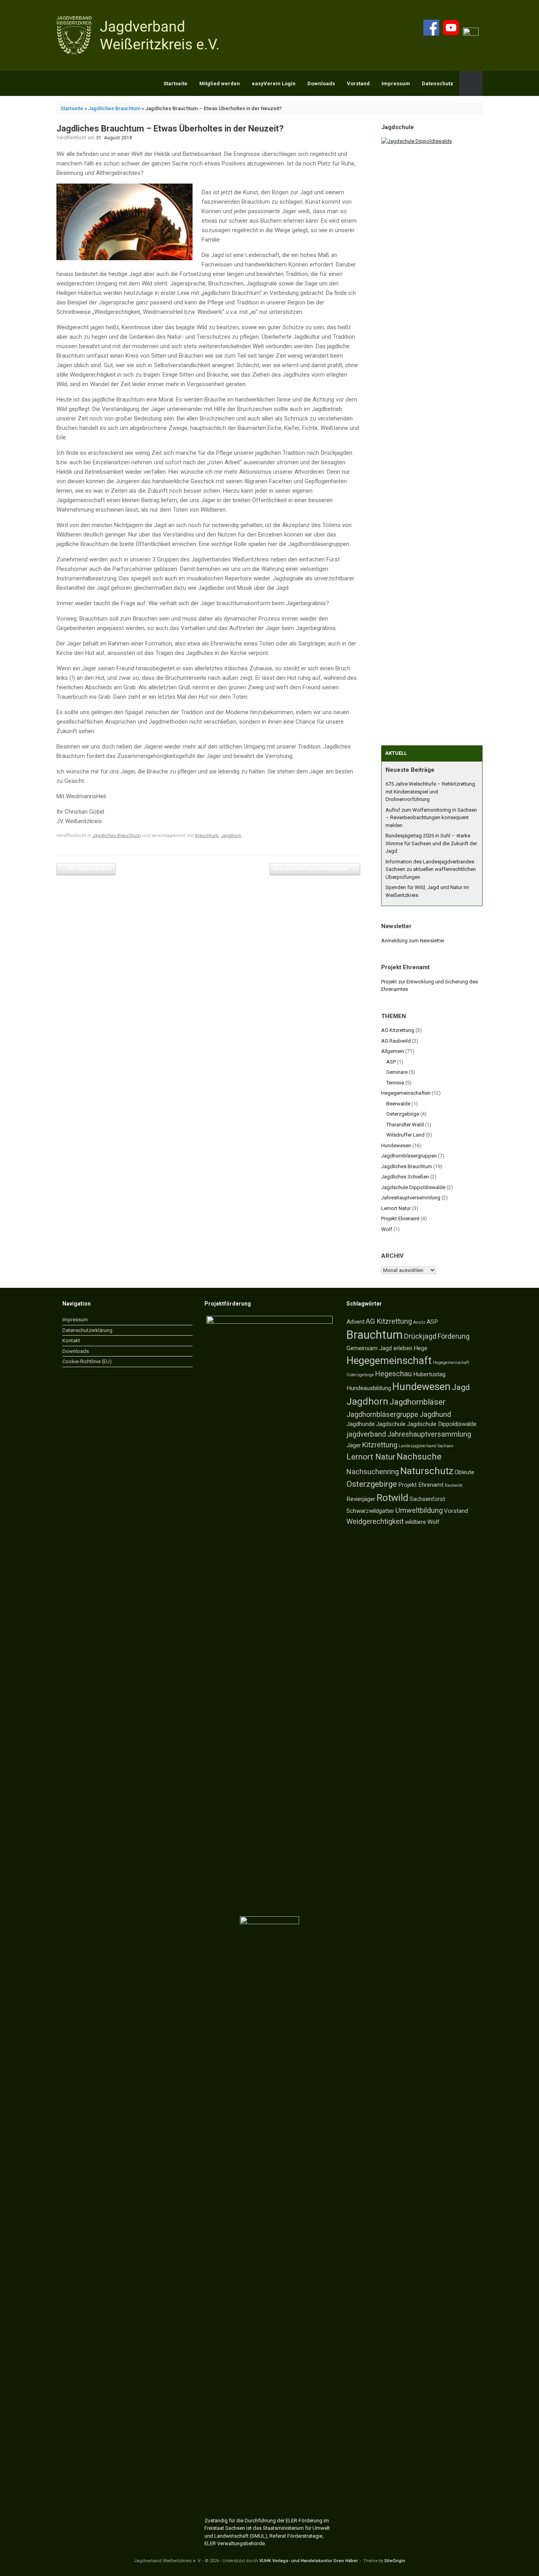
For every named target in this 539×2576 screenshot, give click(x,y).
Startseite (175, 83)
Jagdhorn (231, 836)
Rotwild (392, 1498)
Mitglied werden (220, 83)
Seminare (397, 1072)
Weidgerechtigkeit (375, 1521)
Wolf (387, 1229)
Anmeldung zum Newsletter (413, 941)
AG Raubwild (396, 1041)
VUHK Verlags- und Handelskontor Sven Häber (309, 2561)
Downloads (321, 83)
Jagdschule (391, 1424)
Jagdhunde (361, 1424)
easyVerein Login (274, 83)
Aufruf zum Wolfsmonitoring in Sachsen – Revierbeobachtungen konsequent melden (431, 818)
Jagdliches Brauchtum (114, 108)
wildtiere (415, 1522)
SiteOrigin (395, 2561)
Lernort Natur (396, 1208)
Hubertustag (429, 1374)
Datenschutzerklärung (87, 1330)
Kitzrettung (380, 1445)
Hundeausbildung (369, 1388)
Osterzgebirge (403, 1114)
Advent (356, 1322)
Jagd (461, 1387)
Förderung (454, 1336)
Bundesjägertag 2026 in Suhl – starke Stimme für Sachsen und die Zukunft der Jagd (431, 843)
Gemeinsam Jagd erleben (379, 1348)
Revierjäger (361, 1499)
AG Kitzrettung (398, 1030)
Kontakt (71, 1341)
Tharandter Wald (405, 1125)
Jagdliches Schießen (405, 1177)
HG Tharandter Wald (86, 869)
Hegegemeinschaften (406, 1093)
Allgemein (393, 1051)
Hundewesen (396, 1145)
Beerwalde (398, 1104)
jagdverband (366, 1434)
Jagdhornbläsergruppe (382, 1414)
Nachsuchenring (373, 1472)
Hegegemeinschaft (389, 1360)
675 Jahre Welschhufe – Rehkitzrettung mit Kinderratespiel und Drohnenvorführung (430, 792)
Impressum (396, 83)
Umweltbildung (419, 1510)
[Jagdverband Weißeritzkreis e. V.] (140, 36)
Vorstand (358, 83)
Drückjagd (420, 1336)
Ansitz (419, 1322)
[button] (471, 83)
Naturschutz (427, 1471)
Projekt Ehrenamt (400, 1219)
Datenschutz (438, 83)
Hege (420, 1348)
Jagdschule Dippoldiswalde (413, 1187)
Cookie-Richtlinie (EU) (87, 1361)
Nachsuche (419, 1457)
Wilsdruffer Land (405, 1135)
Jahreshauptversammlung (411, 1198)
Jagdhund (435, 1414)
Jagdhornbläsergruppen (409, 1156)
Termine (395, 1083)
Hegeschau (394, 1374)
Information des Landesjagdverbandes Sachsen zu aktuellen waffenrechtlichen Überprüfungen (431, 869)
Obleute (464, 1472)
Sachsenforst (427, 1499)
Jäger (354, 1445)
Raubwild (454, 1485)
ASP (391, 1062)
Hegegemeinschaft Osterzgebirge (315, 869)
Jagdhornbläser (417, 1402)
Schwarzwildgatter (370, 1511)
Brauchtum (207, 836)
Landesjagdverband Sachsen (426, 1446)
